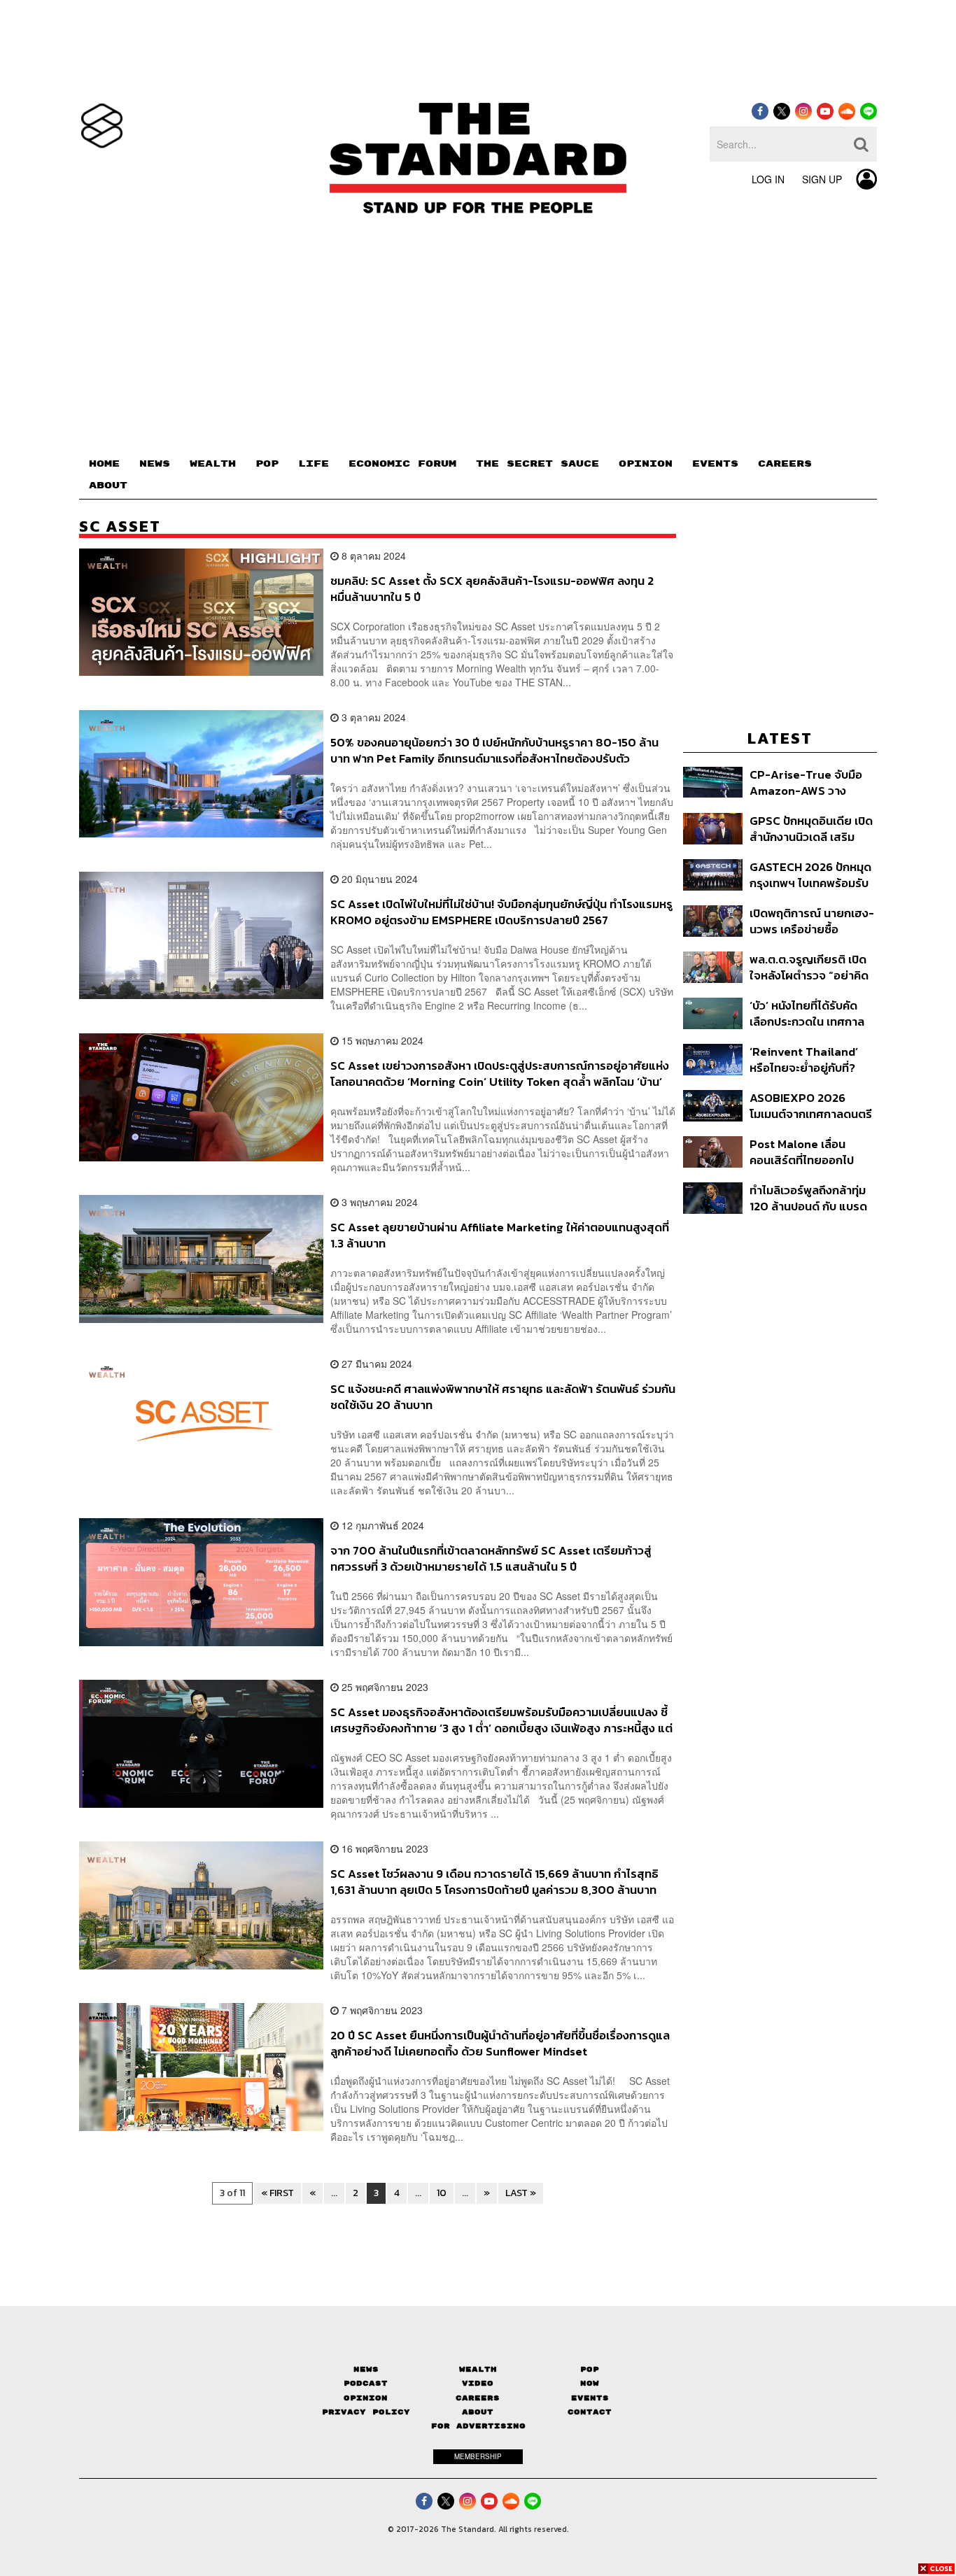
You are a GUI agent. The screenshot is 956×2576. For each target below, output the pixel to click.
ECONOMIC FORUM (402, 464)
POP (267, 464)
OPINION (646, 464)
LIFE (314, 464)
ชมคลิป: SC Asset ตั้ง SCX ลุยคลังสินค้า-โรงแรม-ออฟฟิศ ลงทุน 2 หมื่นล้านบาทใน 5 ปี (492, 589)
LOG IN (768, 179)
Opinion (366, 2398)
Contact (590, 2412)
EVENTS (715, 464)
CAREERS (785, 464)
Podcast (366, 2383)
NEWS (155, 464)
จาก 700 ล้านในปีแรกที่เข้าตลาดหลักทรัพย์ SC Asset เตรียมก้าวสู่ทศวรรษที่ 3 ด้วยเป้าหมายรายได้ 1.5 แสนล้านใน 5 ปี (491, 1558)
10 (442, 2193)
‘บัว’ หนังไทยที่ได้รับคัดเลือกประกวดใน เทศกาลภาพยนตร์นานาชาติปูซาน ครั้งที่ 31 (811, 1013)
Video (478, 2383)
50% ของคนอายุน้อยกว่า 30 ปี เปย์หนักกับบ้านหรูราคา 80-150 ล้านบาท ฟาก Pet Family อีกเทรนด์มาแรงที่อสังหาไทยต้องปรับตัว (494, 750)
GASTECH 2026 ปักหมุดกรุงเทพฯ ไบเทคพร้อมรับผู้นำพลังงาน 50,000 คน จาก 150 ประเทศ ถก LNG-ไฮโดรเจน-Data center (811, 875)
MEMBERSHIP (478, 2456)
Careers (478, 2398)
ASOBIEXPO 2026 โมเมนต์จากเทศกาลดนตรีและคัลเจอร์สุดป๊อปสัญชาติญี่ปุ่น (811, 1106)
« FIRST (277, 2193)
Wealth (478, 2369)
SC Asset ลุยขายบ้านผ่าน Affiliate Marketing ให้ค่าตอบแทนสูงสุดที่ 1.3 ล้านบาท (500, 1235)
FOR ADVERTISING (478, 2426)
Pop (590, 2369)
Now (590, 2383)
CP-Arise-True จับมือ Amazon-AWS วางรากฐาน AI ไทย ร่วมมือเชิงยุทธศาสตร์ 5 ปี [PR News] (807, 783)
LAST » (521, 2193)
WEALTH (213, 464)
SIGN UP (822, 179)
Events (590, 2398)
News (366, 2369)
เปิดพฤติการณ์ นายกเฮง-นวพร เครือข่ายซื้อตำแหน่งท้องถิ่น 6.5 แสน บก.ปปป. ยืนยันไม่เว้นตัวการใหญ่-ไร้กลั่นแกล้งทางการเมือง (812, 921)
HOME (104, 464)
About (478, 2412)
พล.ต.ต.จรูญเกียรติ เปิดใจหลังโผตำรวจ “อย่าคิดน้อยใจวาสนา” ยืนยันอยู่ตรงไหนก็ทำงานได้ (809, 967)
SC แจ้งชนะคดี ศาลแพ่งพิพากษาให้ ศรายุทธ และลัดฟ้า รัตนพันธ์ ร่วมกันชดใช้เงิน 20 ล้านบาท (503, 1397)
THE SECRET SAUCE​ (537, 464)
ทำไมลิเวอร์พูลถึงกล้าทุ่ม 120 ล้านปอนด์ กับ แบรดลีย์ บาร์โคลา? (808, 1198)
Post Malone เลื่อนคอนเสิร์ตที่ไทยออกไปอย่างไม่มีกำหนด (802, 1152)
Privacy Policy (366, 2412)
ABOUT (108, 486)
